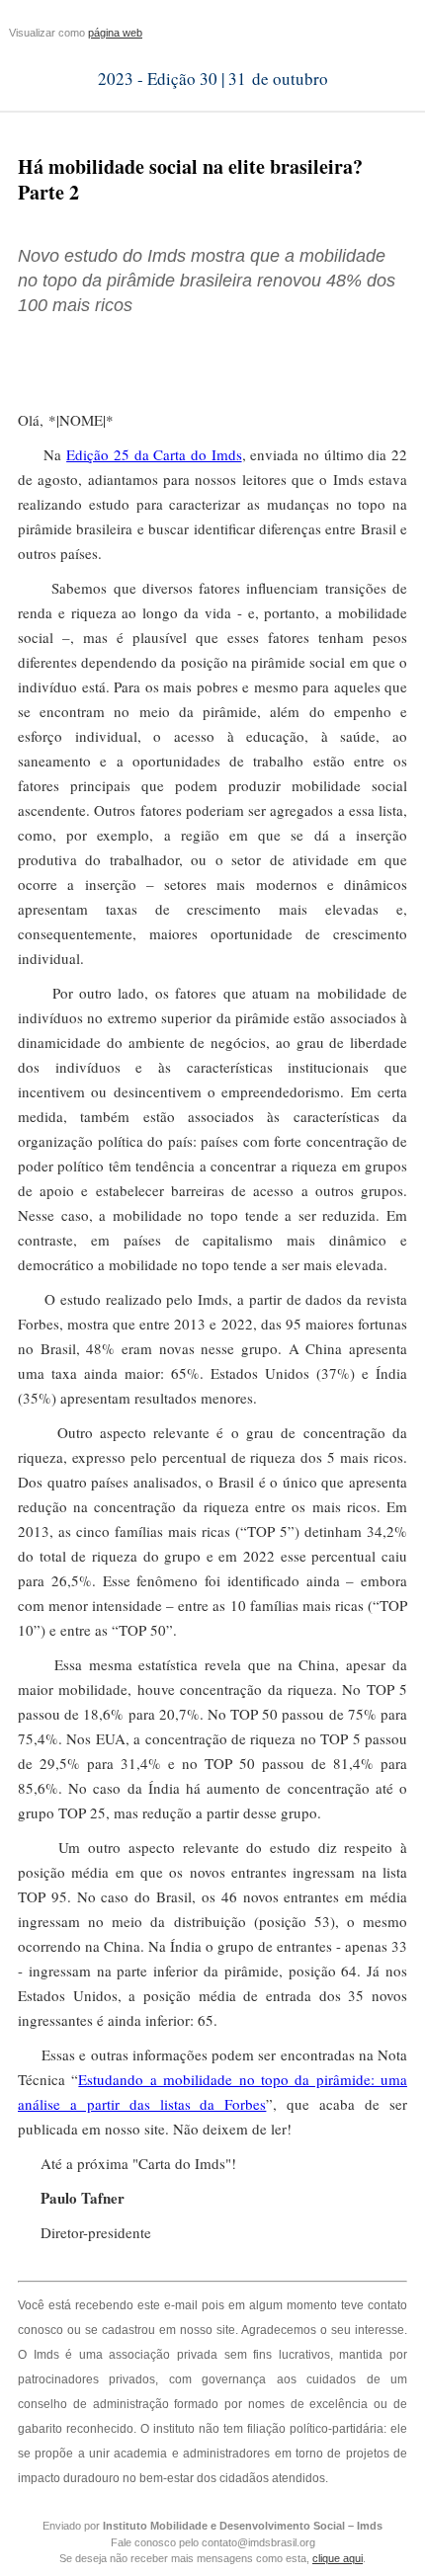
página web (115, 33)
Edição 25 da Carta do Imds (154, 454)
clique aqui (338, 2558)
